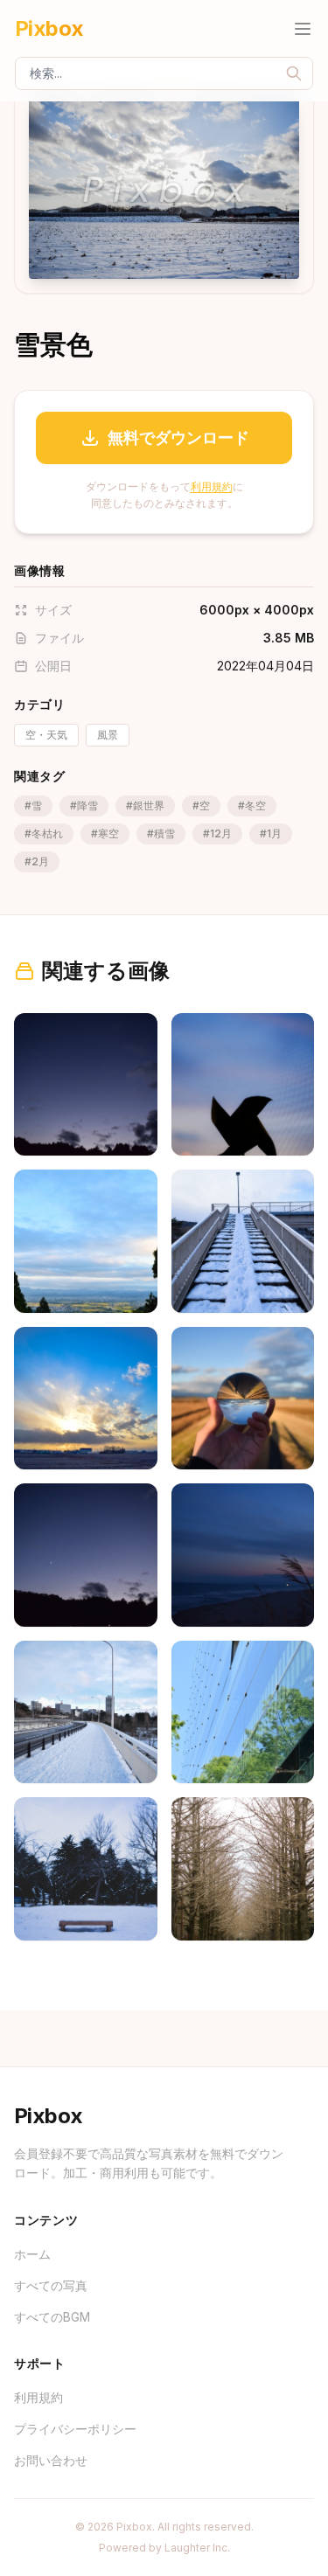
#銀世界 (145, 805)
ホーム (32, 2254)
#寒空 (105, 833)
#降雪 (84, 805)
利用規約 (212, 486)
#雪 (33, 805)
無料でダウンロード (178, 437)
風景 (108, 735)
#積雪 (161, 833)
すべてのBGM (52, 2317)
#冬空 (252, 805)
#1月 (271, 833)
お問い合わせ (51, 2460)
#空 (201, 805)
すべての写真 (51, 2285)
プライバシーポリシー (75, 2429)
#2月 (37, 861)
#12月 (217, 833)
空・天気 (46, 735)
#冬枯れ (44, 833)
